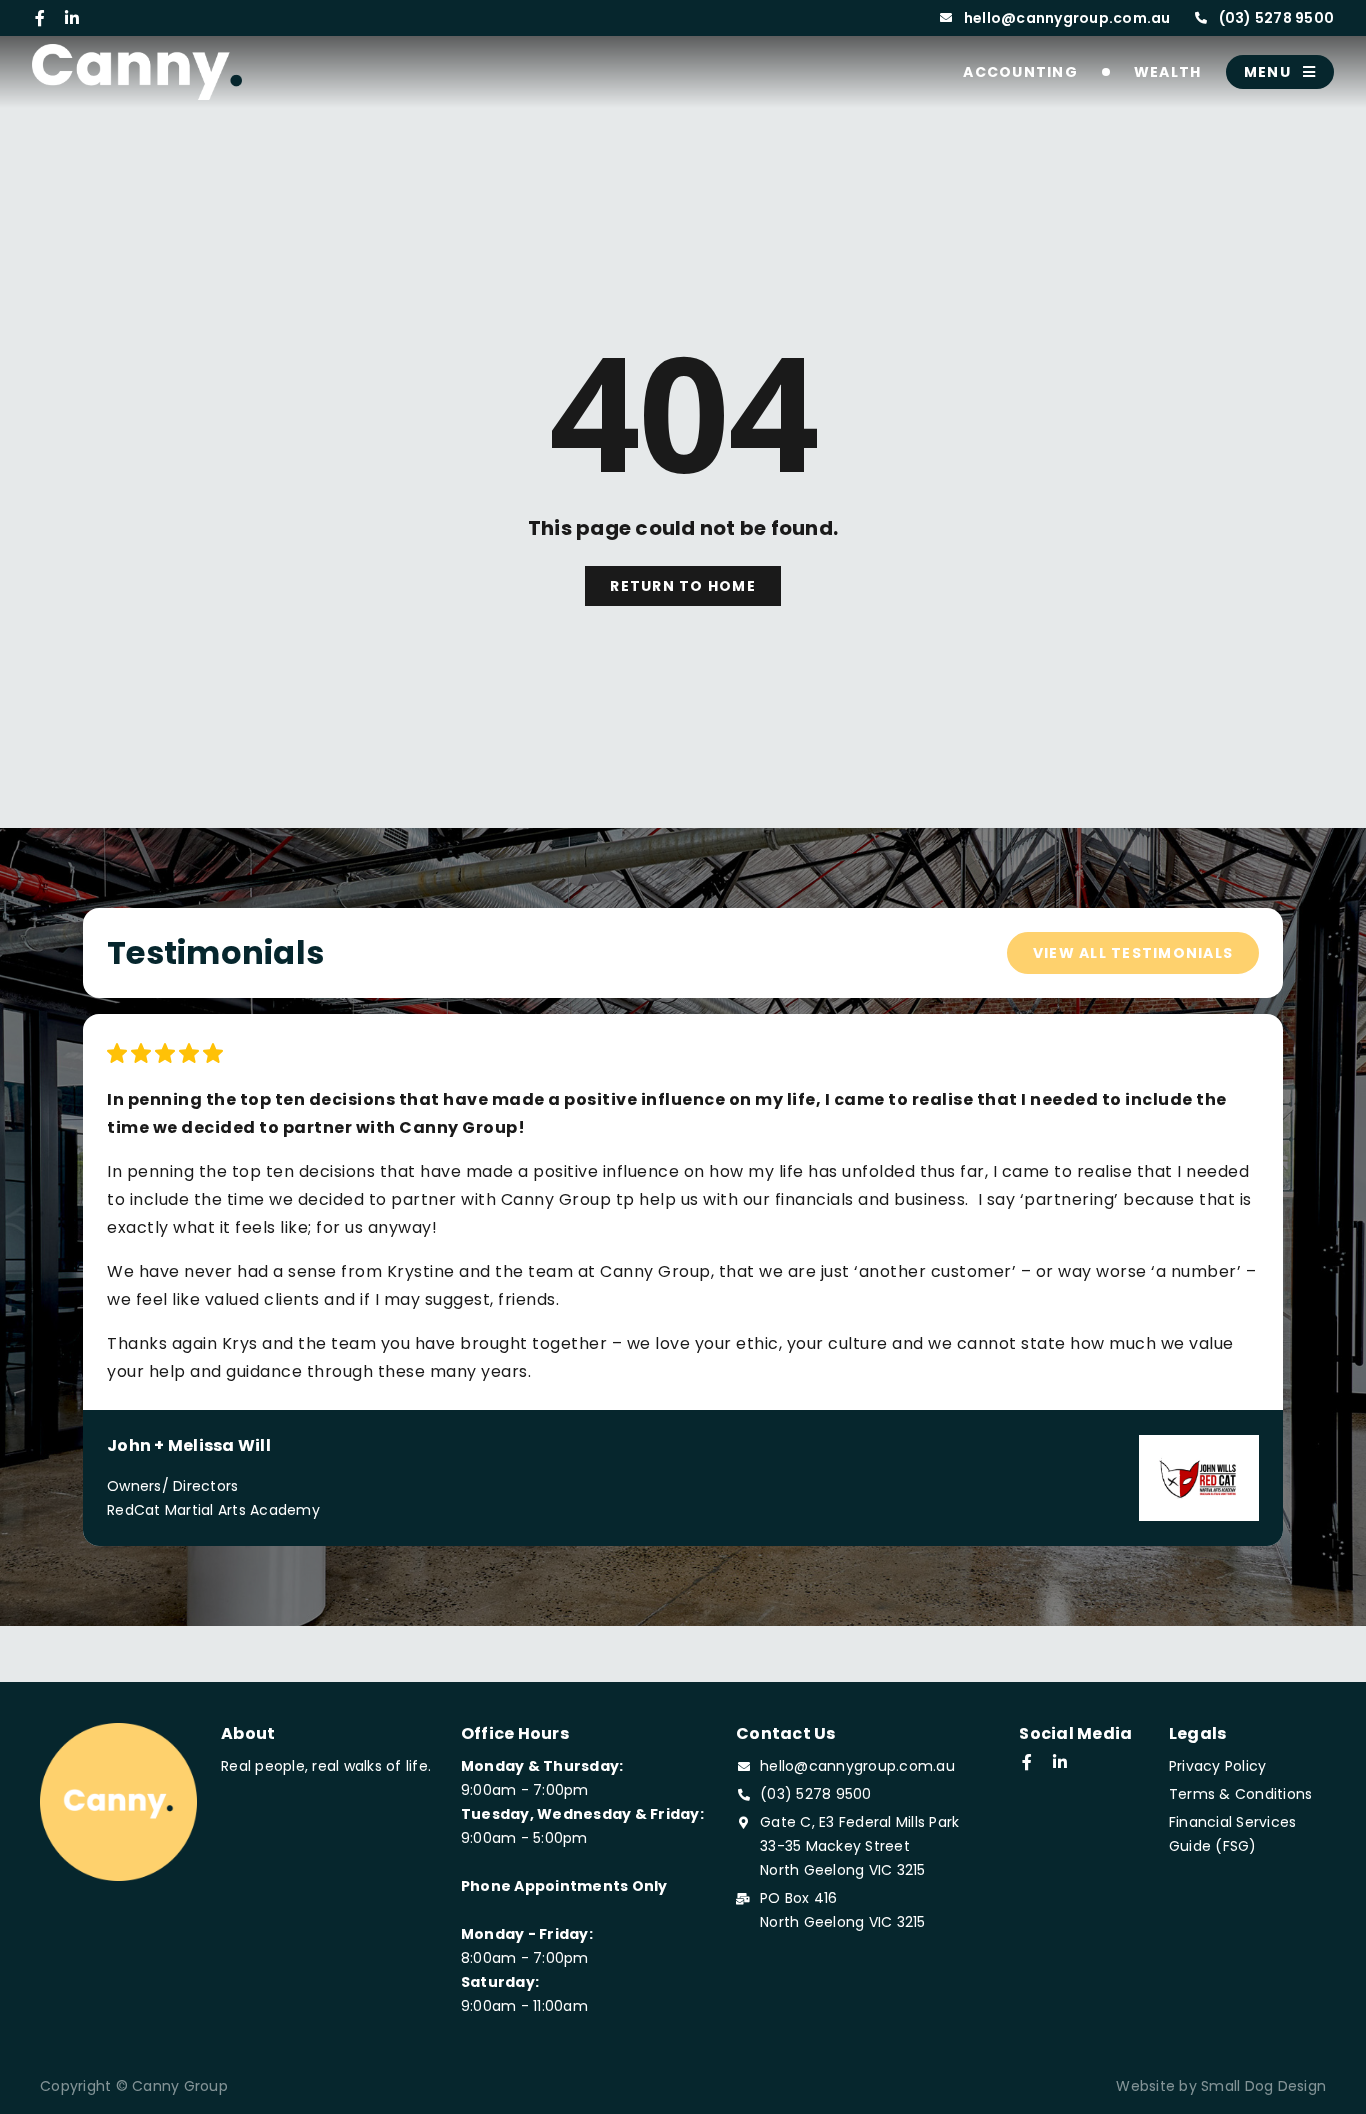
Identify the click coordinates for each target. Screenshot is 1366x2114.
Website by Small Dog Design (1221, 2086)
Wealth (1168, 72)
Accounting (1020, 72)
